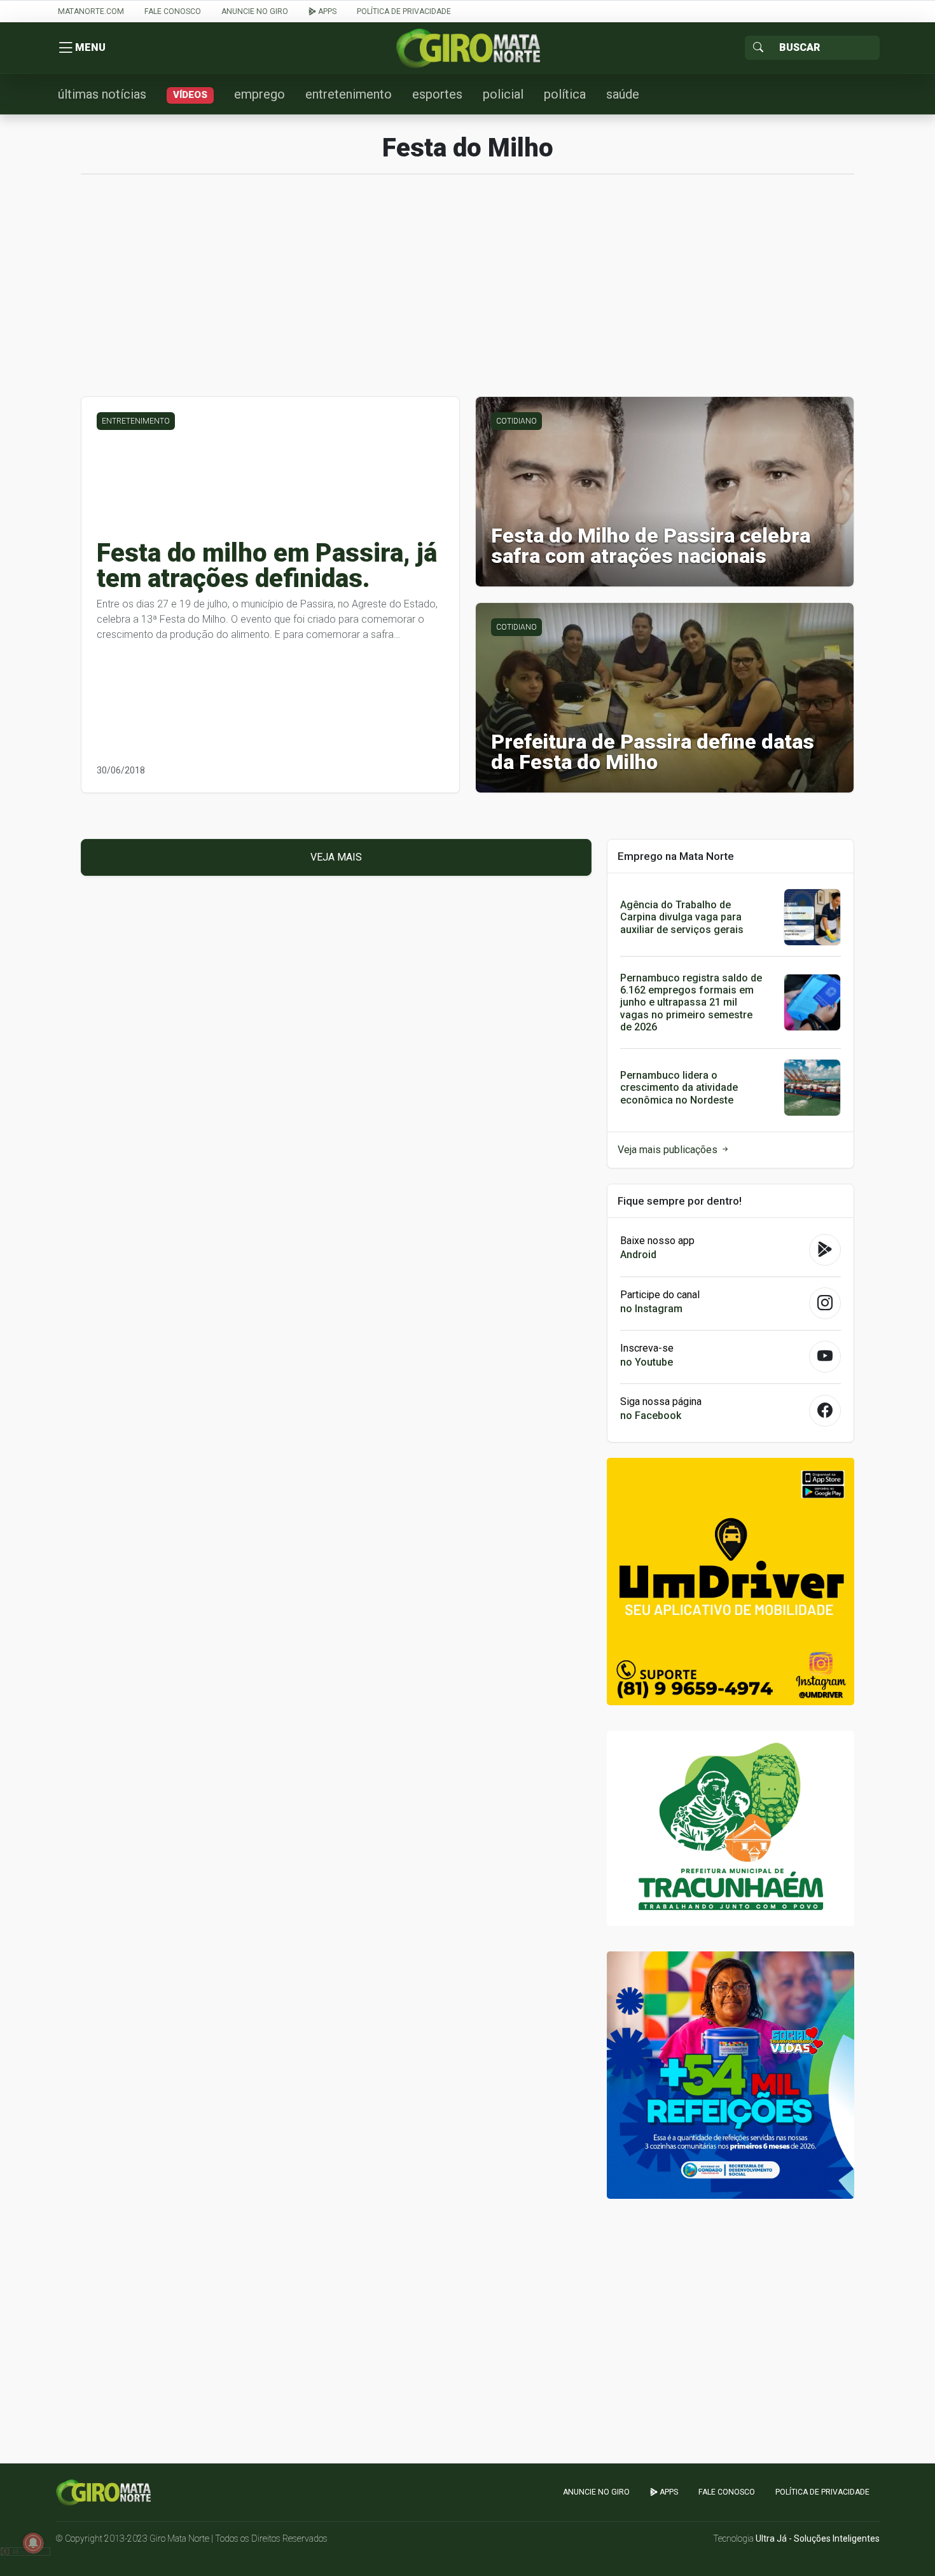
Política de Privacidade (404, 11)
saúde (623, 94)
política (565, 94)
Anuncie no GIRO (255, 11)
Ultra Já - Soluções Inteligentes (818, 2538)
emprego (260, 94)
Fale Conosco (173, 11)
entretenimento (349, 94)
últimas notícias (102, 94)
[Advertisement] (468, 292)
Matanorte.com (91, 11)
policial (503, 94)
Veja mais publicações (669, 1150)
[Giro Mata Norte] (468, 47)
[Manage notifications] (33, 2543)
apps (326, 11)
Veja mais (336, 857)
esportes (437, 94)
